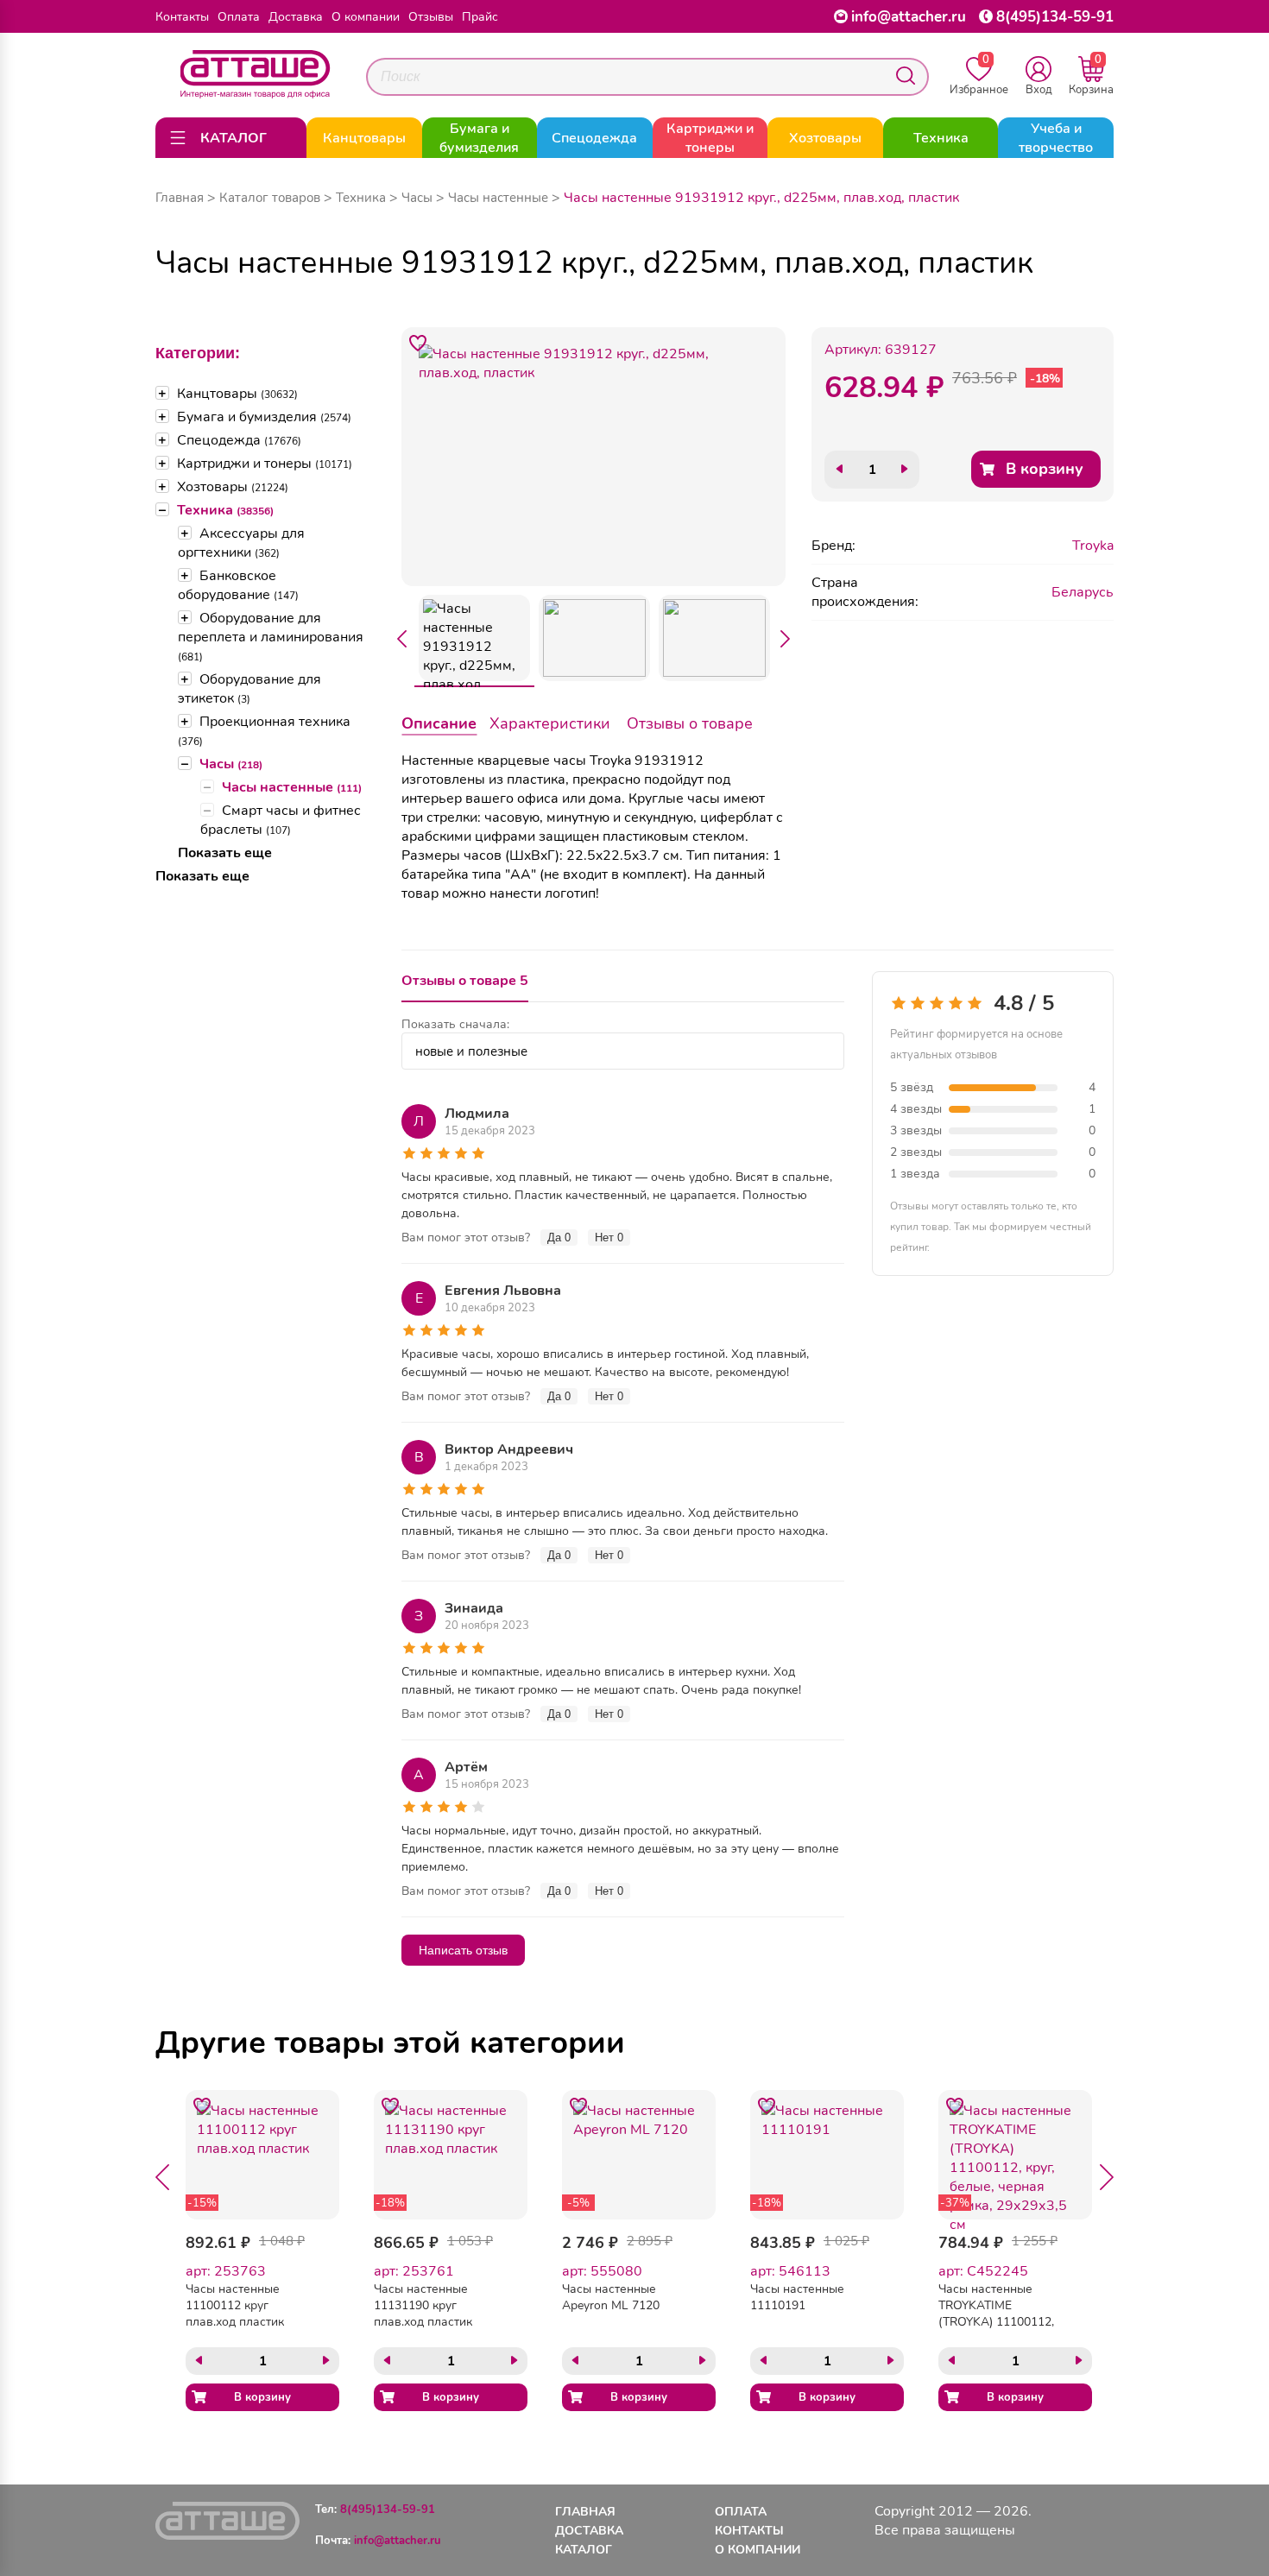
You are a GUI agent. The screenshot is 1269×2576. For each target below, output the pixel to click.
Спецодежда (239, 440)
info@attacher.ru (909, 17)
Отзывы (431, 17)
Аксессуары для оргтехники (241, 543)
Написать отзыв (463, 1950)
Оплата (239, 17)
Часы (231, 764)
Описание (439, 723)
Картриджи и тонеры (265, 464)
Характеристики (550, 723)
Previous (401, 639)
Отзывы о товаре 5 (465, 981)
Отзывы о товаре (690, 723)
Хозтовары (233, 487)
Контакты (182, 17)
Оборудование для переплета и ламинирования (271, 636)
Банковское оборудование (238, 585)
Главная (180, 198)
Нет (609, 1237)
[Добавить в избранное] (418, 344)
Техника (225, 510)
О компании (366, 17)
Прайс (480, 17)
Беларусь (1083, 592)
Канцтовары (237, 394)
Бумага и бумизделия (264, 417)
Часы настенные (292, 787)
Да (559, 1237)
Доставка (296, 17)
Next (786, 639)
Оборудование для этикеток (249, 689)
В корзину (1045, 469)
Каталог (584, 2550)
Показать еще (225, 853)
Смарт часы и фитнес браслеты (281, 820)
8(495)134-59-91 (1055, 17)
